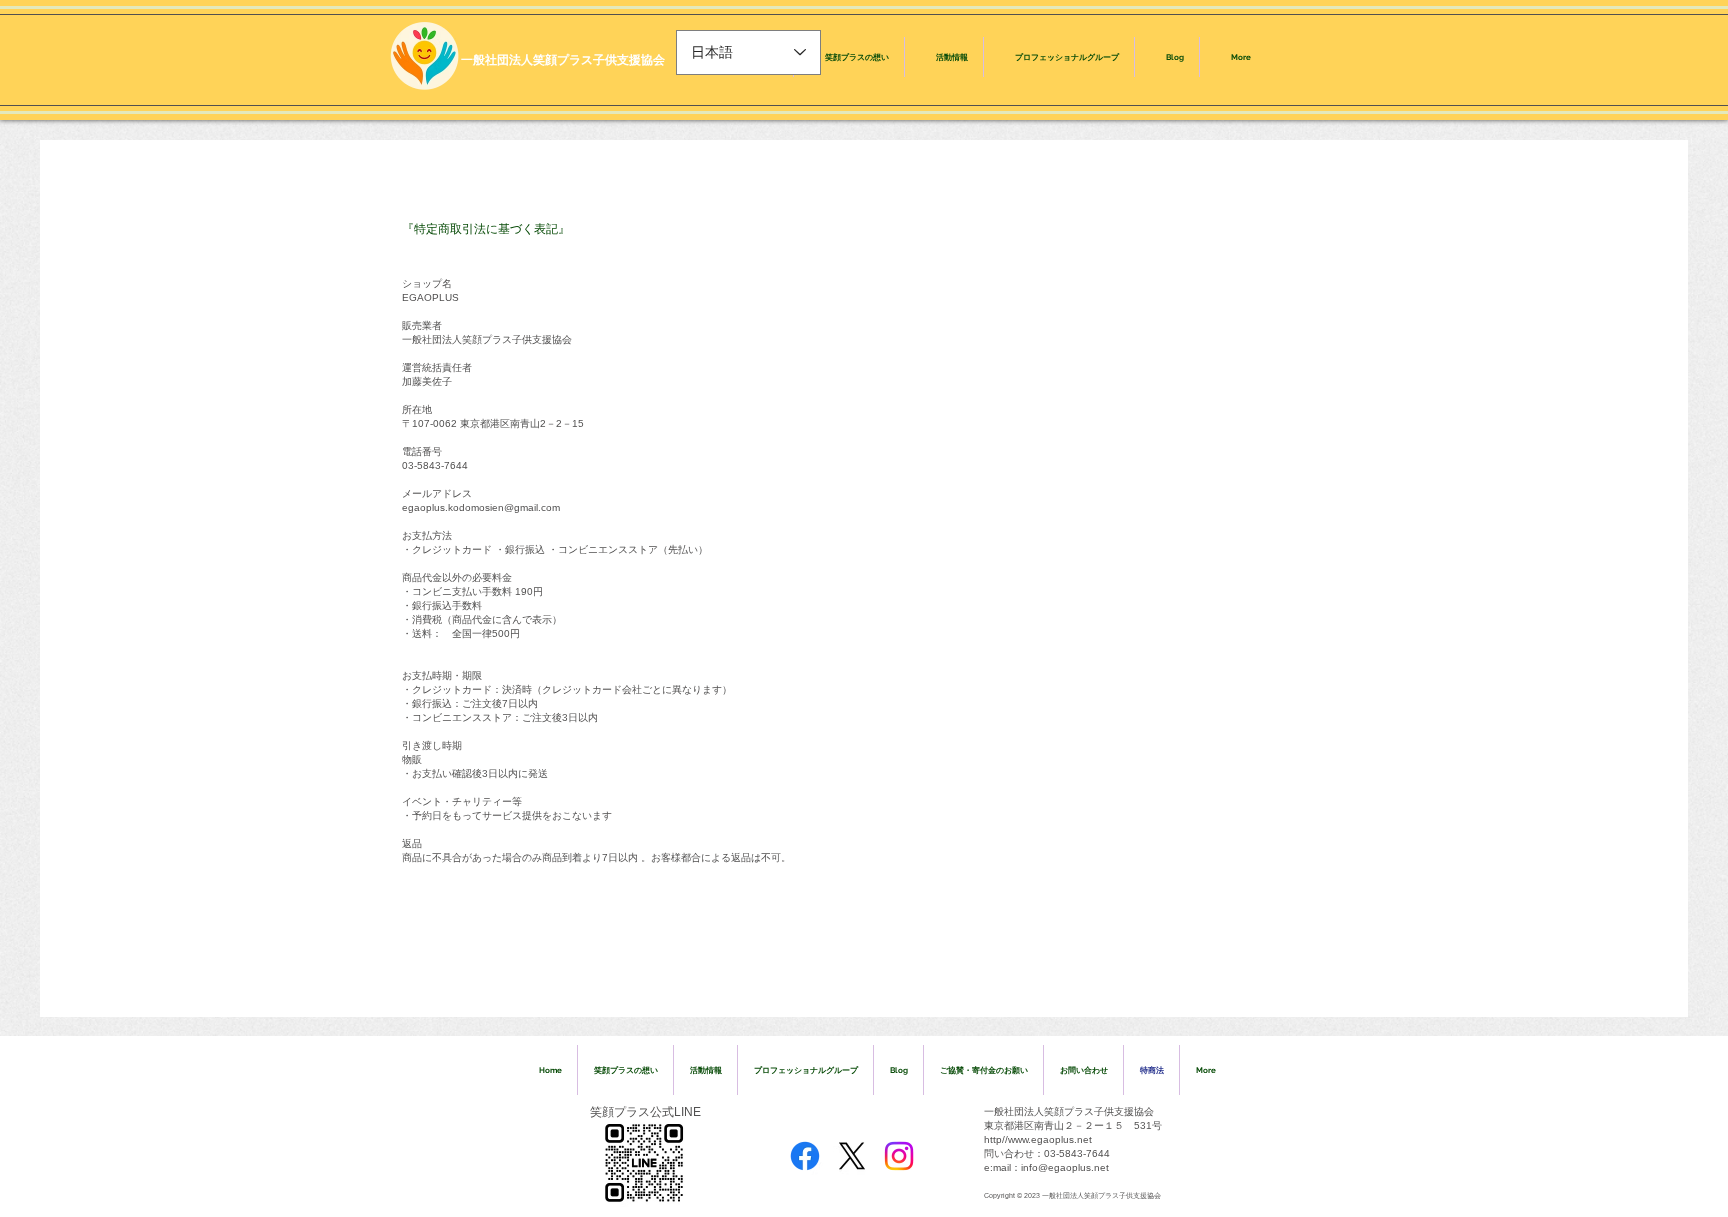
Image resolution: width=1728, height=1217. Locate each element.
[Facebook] (805, 1156)
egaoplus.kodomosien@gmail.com (481, 507)
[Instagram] (899, 1156)
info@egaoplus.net (1065, 1167)
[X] (852, 1156)
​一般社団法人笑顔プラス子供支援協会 (563, 59)
